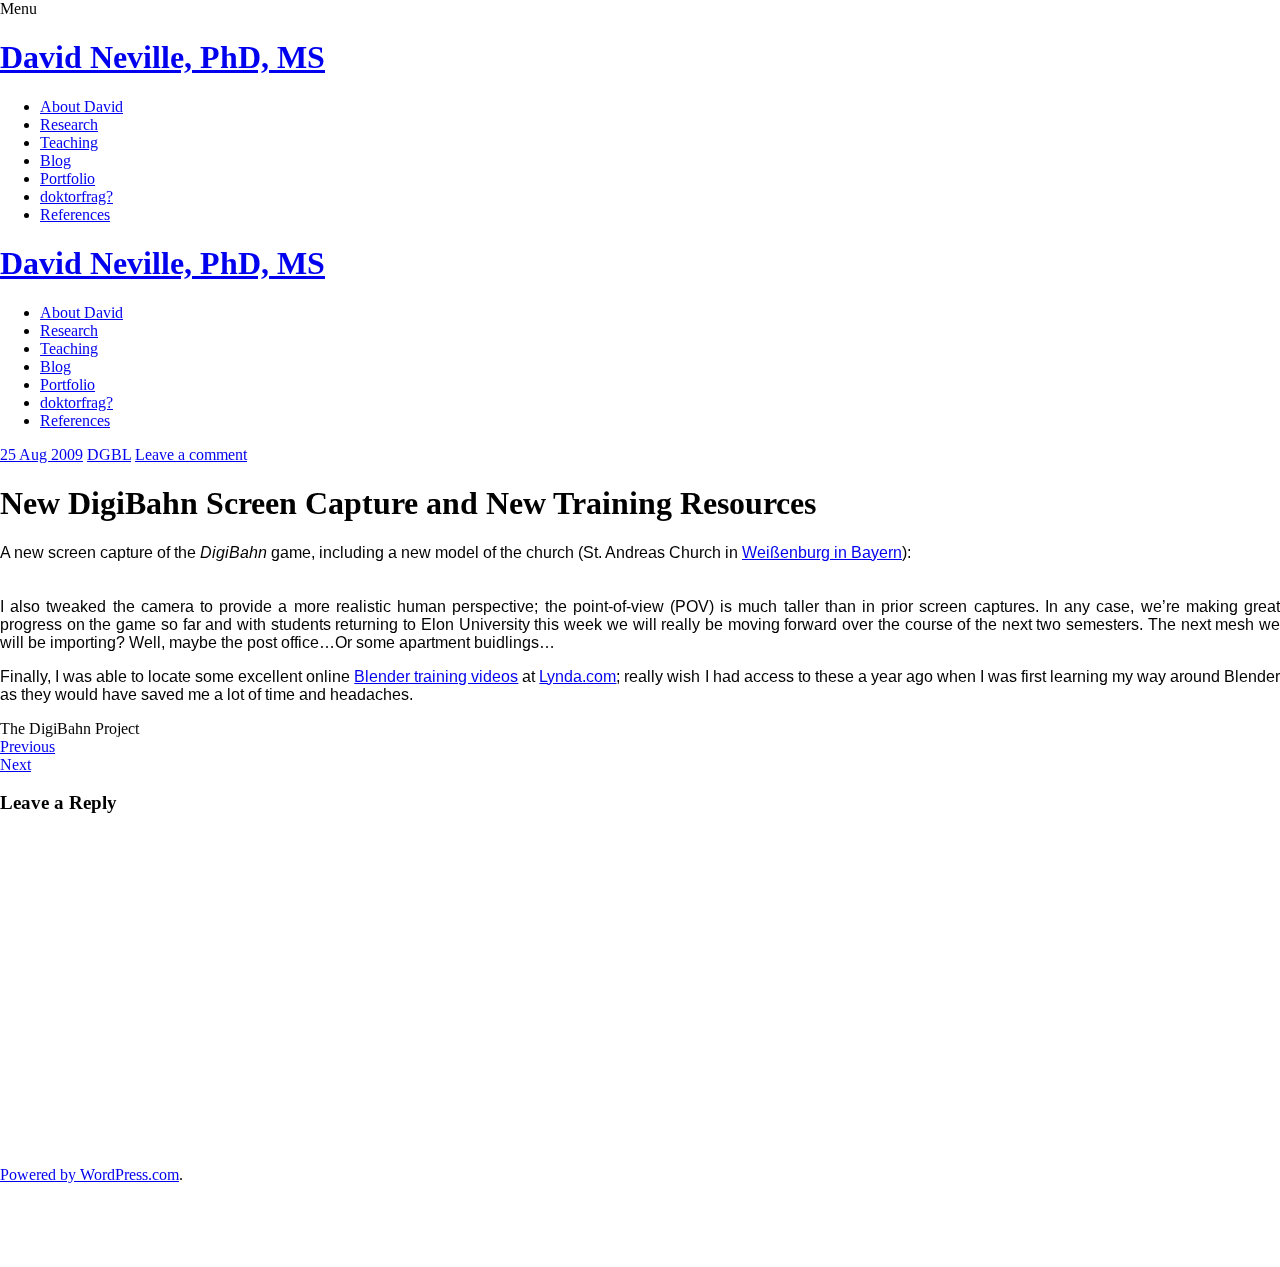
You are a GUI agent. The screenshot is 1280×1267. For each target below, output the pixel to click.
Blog (55, 160)
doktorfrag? (76, 196)
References (75, 214)
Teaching (69, 142)
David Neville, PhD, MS (162, 57)
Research (69, 124)
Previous (27, 746)
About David (81, 106)
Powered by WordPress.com (89, 1174)
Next (15, 764)
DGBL (109, 454)
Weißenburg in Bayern (822, 552)
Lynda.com (577, 676)
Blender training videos (436, 676)
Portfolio (67, 178)
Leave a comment (191, 454)
